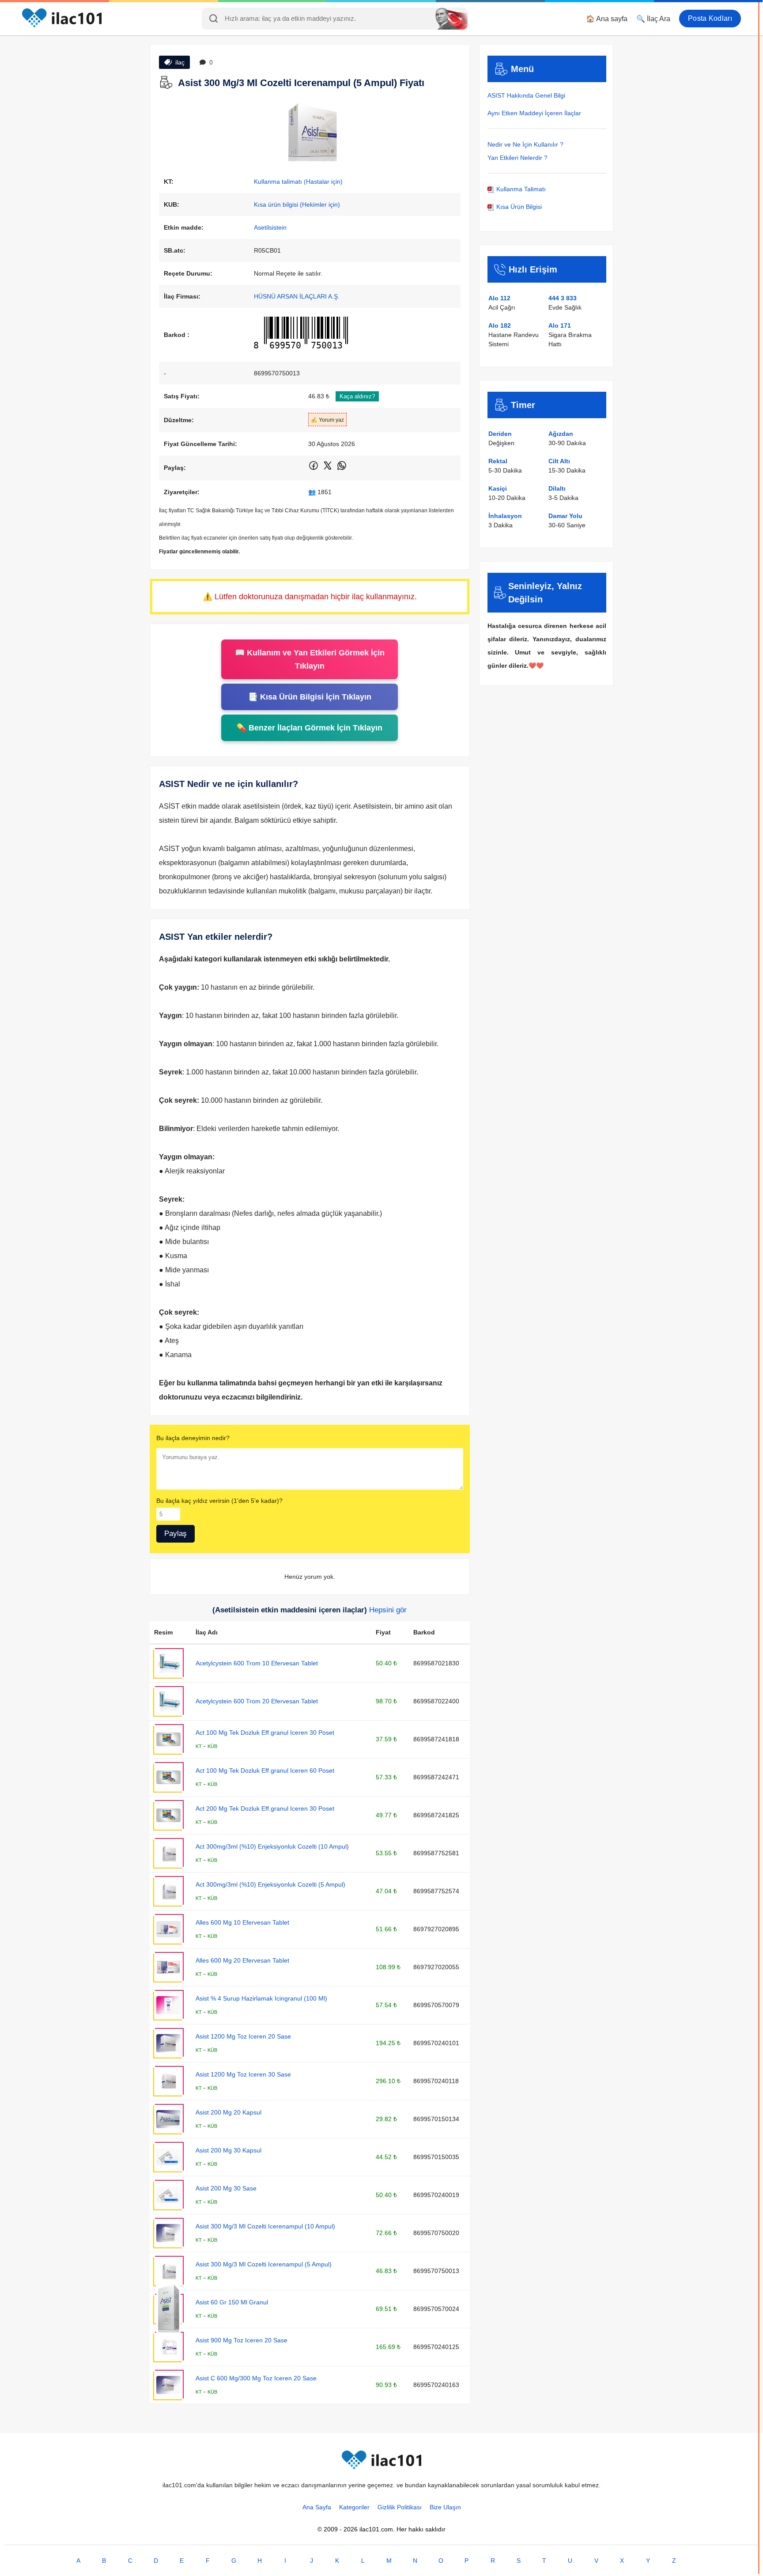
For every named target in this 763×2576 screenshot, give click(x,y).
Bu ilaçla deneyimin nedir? (193, 1438)
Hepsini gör (388, 1610)
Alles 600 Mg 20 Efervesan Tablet (242, 1960)
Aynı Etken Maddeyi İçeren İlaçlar (534, 113)
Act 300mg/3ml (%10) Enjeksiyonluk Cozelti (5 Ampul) (270, 1884)
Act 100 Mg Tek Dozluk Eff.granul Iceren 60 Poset (265, 1770)
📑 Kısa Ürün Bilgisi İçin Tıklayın (310, 697)
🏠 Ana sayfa (607, 19)
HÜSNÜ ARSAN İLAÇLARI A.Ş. (297, 296)
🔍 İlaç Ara (653, 19)
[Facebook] (314, 469)
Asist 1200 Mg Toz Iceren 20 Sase (243, 2036)
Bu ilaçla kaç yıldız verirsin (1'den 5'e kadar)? (219, 1501)
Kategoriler (354, 2507)
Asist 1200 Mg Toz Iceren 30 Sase (243, 2074)
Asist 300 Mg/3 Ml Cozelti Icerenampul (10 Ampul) (265, 2226)
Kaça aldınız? (357, 396)
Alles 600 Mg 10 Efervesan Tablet (242, 1922)
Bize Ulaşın (445, 2507)
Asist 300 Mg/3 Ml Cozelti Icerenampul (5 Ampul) (264, 2264)
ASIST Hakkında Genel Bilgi (526, 95)
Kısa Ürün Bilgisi (518, 207)
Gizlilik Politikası (400, 2507)
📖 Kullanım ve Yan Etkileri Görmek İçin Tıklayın (310, 659)
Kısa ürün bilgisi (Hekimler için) (297, 204)
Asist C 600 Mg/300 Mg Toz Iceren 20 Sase (256, 2378)
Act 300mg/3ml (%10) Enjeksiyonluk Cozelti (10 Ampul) (272, 1846)
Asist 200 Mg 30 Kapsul (229, 2150)
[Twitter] (328, 469)
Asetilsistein (270, 227)
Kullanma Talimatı (520, 189)
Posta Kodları (710, 18)
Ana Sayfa (317, 2507)
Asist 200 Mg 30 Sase (226, 2188)
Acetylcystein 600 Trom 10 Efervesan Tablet (257, 1663)
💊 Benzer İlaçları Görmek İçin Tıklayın (310, 728)
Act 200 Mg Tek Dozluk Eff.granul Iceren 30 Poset (265, 1808)
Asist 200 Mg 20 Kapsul (229, 2112)
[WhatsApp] (342, 469)
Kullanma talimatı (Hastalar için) (298, 182)
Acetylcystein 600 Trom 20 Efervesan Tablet (257, 1701)
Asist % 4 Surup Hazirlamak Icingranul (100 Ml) (261, 1998)
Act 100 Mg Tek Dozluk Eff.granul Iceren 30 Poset (265, 1732)
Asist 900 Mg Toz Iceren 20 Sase (242, 2340)
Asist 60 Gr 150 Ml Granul (232, 2302)
